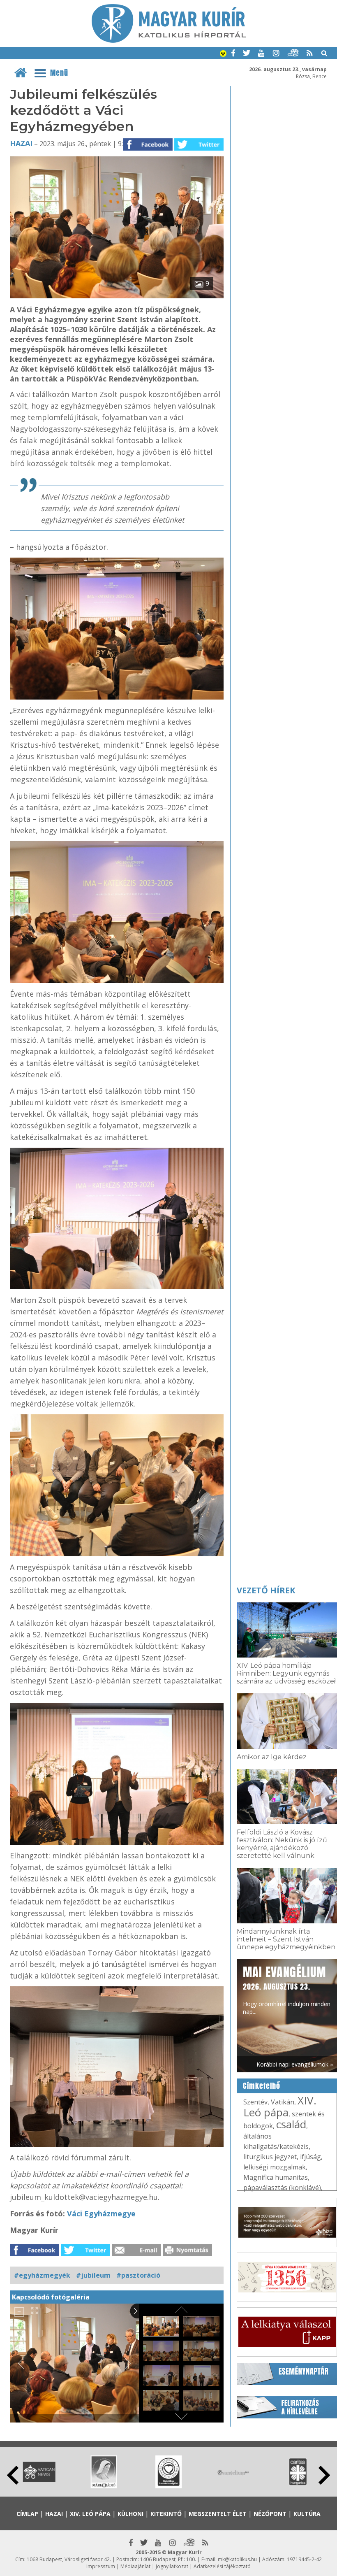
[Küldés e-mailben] (136, 2254)
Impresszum (101, 2566)
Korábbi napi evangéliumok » (295, 2064)
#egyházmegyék (42, 2275)
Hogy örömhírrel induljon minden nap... (287, 1989)
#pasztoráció (138, 2275)
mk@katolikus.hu (237, 2559)
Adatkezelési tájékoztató (222, 2566)
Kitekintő (166, 2514)
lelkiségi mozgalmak (275, 2167)
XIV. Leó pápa (280, 2106)
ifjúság (310, 2157)
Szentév (255, 2102)
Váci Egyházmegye (101, 2213)
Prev (13, 2475)
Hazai (21, 143)
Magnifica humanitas (276, 2177)
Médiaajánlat (135, 2566)
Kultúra (307, 2514)
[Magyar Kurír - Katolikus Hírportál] (169, 40)
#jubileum (93, 2275)
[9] (117, 296)
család (291, 2124)
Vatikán (283, 2102)
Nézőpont (270, 2514)
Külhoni (130, 2514)
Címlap (27, 2514)
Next (324, 2475)
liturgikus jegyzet (270, 2157)
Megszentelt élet (218, 2514)
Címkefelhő (262, 2086)
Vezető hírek (266, 1590)
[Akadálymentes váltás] (223, 54)
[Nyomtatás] (187, 2254)
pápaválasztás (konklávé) (282, 2188)
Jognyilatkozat (172, 2566)
